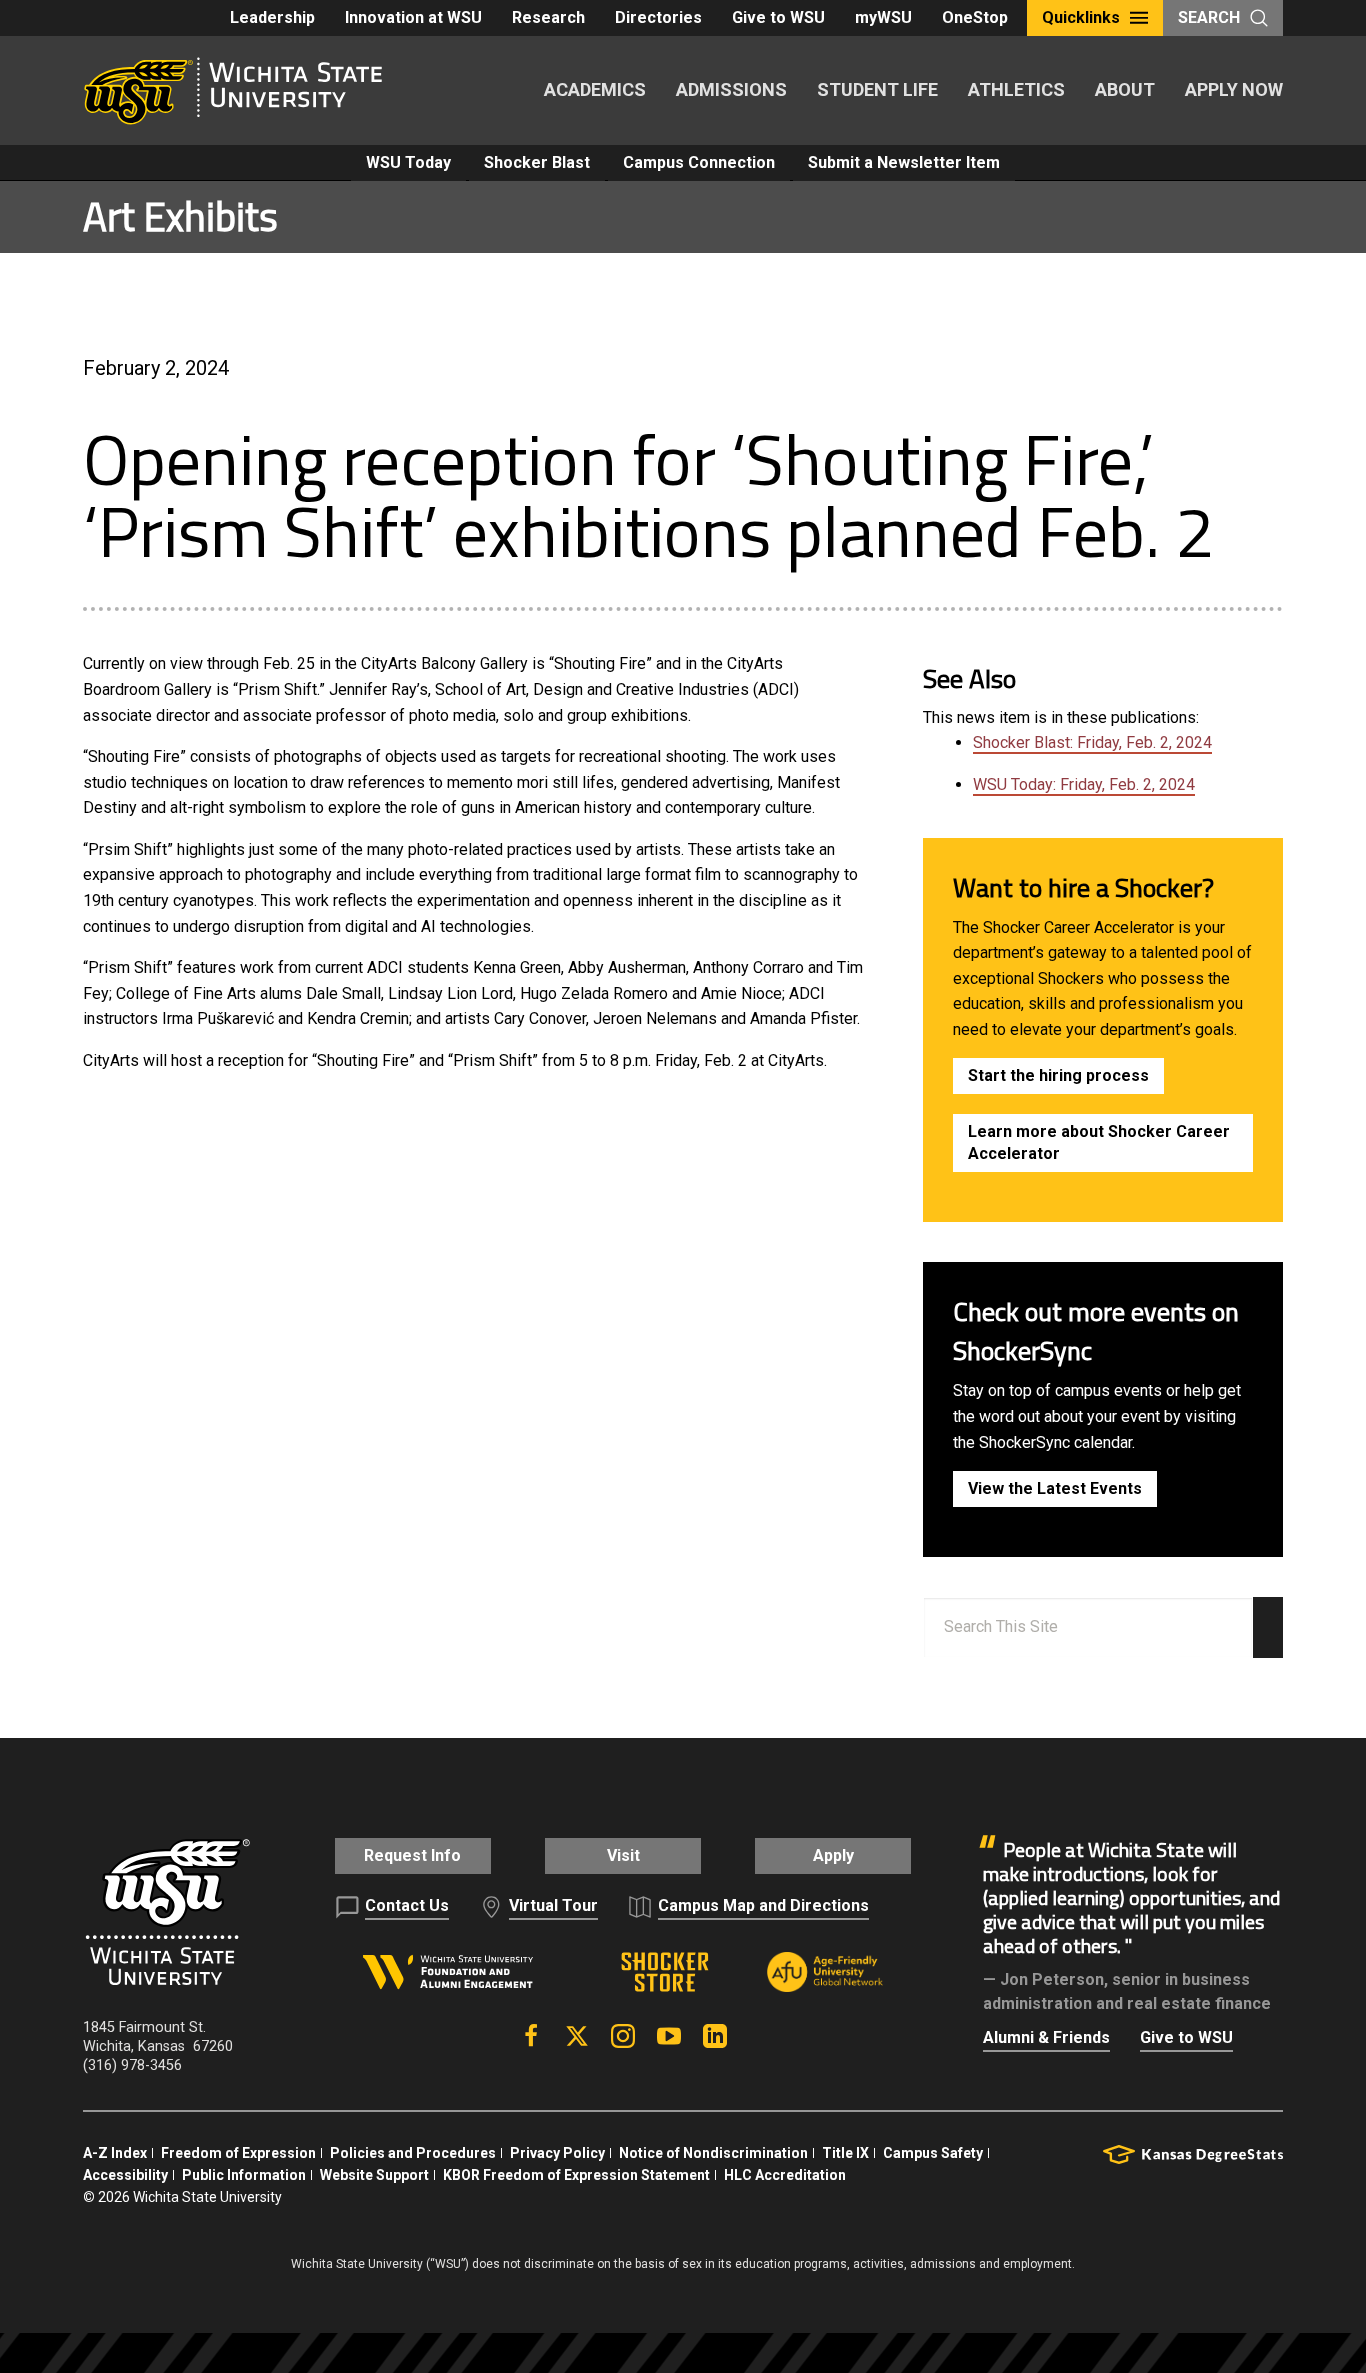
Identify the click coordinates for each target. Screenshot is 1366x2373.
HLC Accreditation (785, 2175)
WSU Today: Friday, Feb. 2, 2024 (1084, 784)
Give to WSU (778, 17)
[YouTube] (669, 2036)
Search (1209, 17)
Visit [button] (623, 1855)
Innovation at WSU (413, 17)
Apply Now (1234, 89)
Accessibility (125, 2175)
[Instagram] (623, 2036)
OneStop (975, 17)
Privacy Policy (557, 2153)
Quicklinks (1081, 17)
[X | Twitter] (577, 2036)
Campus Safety (933, 2153)
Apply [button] (833, 1855)
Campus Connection (699, 162)
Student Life (877, 89)
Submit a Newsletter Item (904, 162)
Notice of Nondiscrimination (713, 2153)
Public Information (244, 2175)
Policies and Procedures (413, 2153)
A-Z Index (115, 2153)
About (1125, 89)
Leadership (272, 17)
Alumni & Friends (1046, 2037)
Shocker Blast (537, 162)
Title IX (845, 2153)
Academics (595, 89)
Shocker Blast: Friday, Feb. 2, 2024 (1092, 742)
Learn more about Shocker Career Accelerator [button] (1099, 1142)
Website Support (374, 2175)
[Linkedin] (715, 2036)
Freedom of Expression (238, 2153)
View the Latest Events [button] (1055, 1488)
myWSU (883, 17)
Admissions (731, 89)
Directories (658, 17)
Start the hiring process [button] (1058, 1075)
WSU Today (408, 162)
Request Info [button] (412, 1855)
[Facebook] (531, 2036)
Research (548, 17)
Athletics (1016, 89)
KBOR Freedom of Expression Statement (576, 2175)
